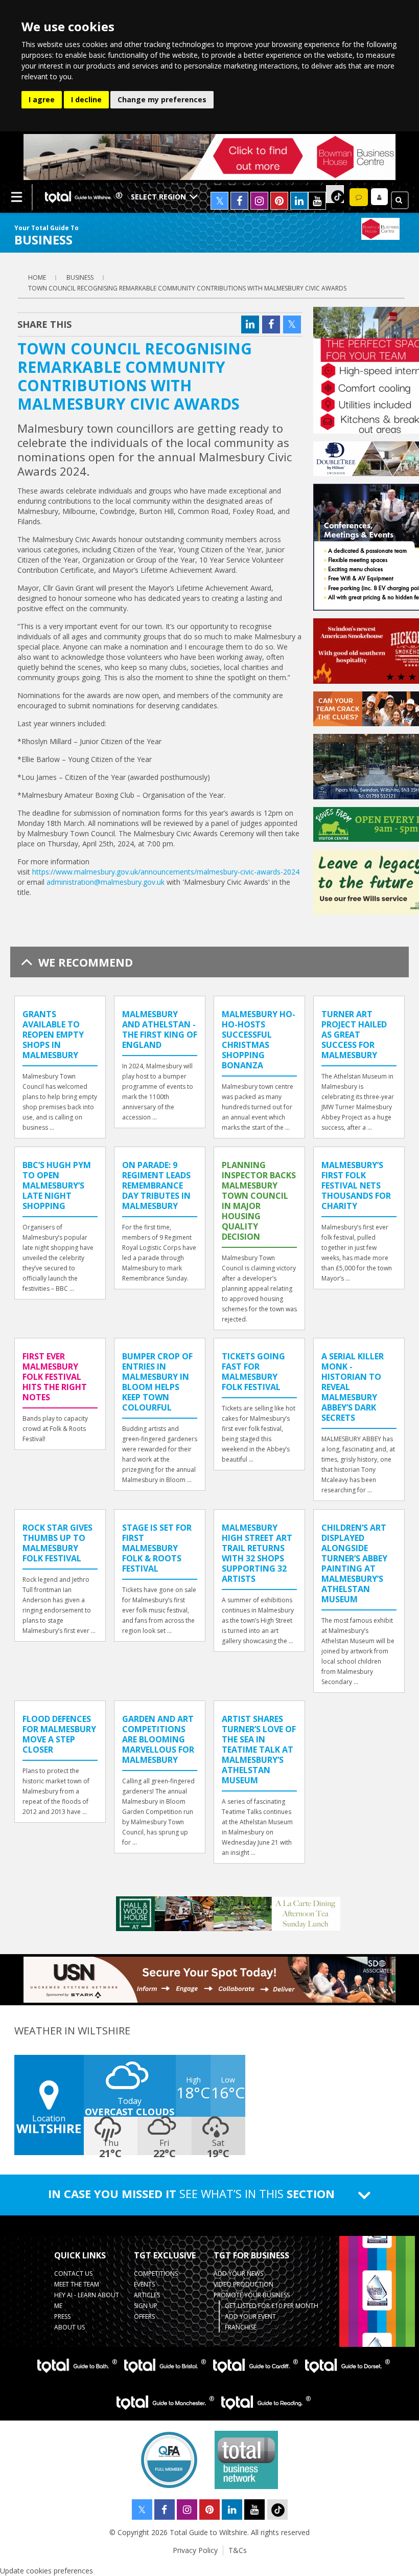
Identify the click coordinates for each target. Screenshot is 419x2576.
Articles (147, 2295)
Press (62, 2316)
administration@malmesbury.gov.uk (106, 882)
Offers (144, 2316)
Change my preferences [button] (162, 99)
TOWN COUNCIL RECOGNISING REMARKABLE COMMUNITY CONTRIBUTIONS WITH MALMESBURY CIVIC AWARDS (187, 288)
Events (144, 2284)
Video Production (243, 2284)
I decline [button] (86, 99)
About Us (69, 2327)
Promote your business (252, 2295)
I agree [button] (42, 99)
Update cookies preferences (46, 2571)
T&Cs (238, 2550)
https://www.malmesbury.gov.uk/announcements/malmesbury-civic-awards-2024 (166, 872)
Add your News (238, 2273)
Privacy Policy (195, 2550)
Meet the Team (77, 2284)
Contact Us (73, 2273)
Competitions (156, 2273)
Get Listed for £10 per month (272, 2306)
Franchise (241, 2327)
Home (37, 277)
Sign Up (146, 2306)
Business (80, 277)
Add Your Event (250, 2316)
